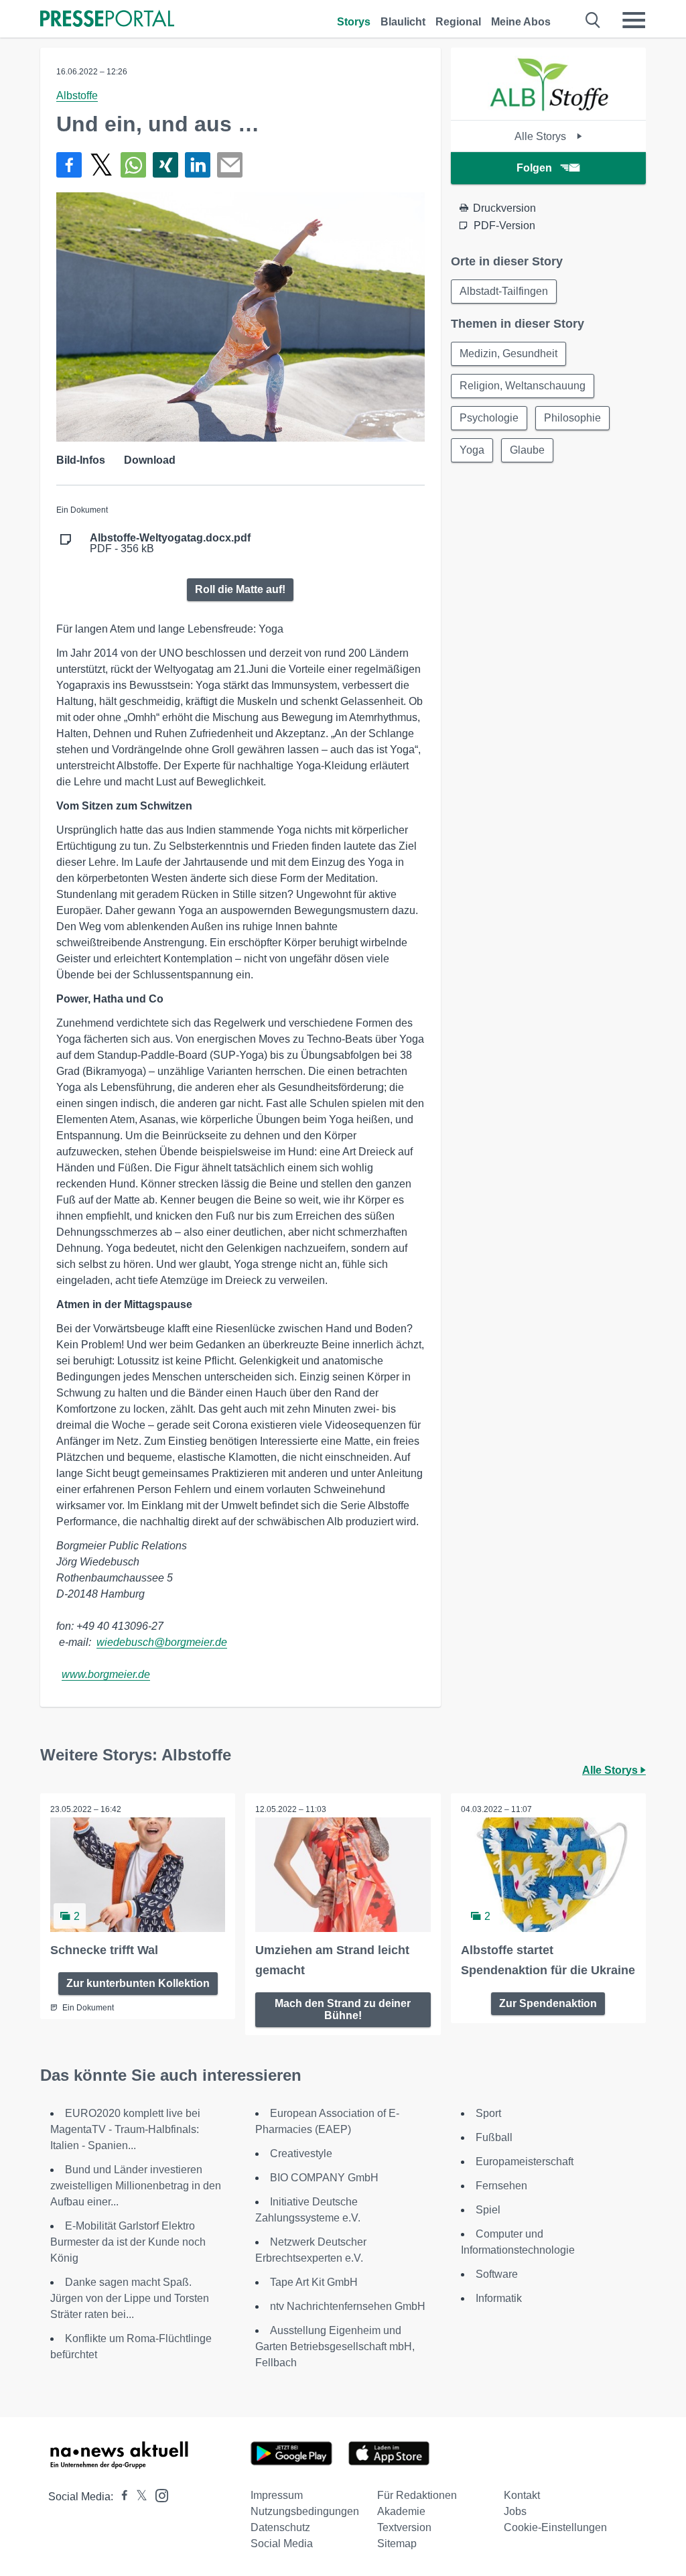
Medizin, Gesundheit (508, 353)
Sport (488, 2113)
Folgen (534, 168)
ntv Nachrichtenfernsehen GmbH (348, 2306)
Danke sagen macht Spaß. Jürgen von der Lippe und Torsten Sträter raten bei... (130, 2298)
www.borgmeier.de (106, 1674)
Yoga (472, 450)
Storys (354, 22)
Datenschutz (280, 2527)
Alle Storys (542, 136)
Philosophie (572, 418)
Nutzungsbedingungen (305, 2511)
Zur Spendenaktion (548, 2003)
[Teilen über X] (101, 165)
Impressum (277, 2495)
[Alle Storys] (548, 108)
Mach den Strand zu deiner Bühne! (343, 2009)
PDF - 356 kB (170, 543)
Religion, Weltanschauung (523, 386)
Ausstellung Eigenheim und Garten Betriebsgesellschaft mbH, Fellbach (335, 2346)
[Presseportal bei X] (138, 2497)
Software (497, 2274)
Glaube (527, 450)
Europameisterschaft (525, 2162)
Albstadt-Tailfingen (504, 291)
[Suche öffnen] (593, 20)
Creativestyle (301, 2153)
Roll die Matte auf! (240, 589)
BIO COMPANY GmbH (324, 2178)
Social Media (282, 2543)
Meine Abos (521, 22)
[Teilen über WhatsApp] (133, 165)
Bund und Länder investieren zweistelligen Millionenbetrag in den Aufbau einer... (136, 2186)
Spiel (488, 2210)
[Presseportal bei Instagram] (158, 2495)
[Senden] (230, 165)
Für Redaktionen (417, 2495)
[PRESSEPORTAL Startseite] (107, 20)
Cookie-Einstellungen (555, 2527)
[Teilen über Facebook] (69, 165)
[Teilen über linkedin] (198, 165)
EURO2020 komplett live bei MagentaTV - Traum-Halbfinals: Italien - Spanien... (125, 2129)
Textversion (404, 2527)
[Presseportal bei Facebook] (121, 2497)
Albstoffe (77, 95)
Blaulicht (403, 22)
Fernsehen (501, 2186)
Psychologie (489, 418)
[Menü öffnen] (634, 20)
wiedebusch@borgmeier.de (162, 1642)
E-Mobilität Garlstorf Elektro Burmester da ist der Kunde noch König (128, 2242)
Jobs (515, 2511)
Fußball (494, 2137)
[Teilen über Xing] (165, 165)
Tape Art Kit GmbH (314, 2282)
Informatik (499, 2298)
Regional (458, 22)
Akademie (401, 2511)
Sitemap (397, 2543)
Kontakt (522, 2495)
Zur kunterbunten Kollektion (138, 1983)
